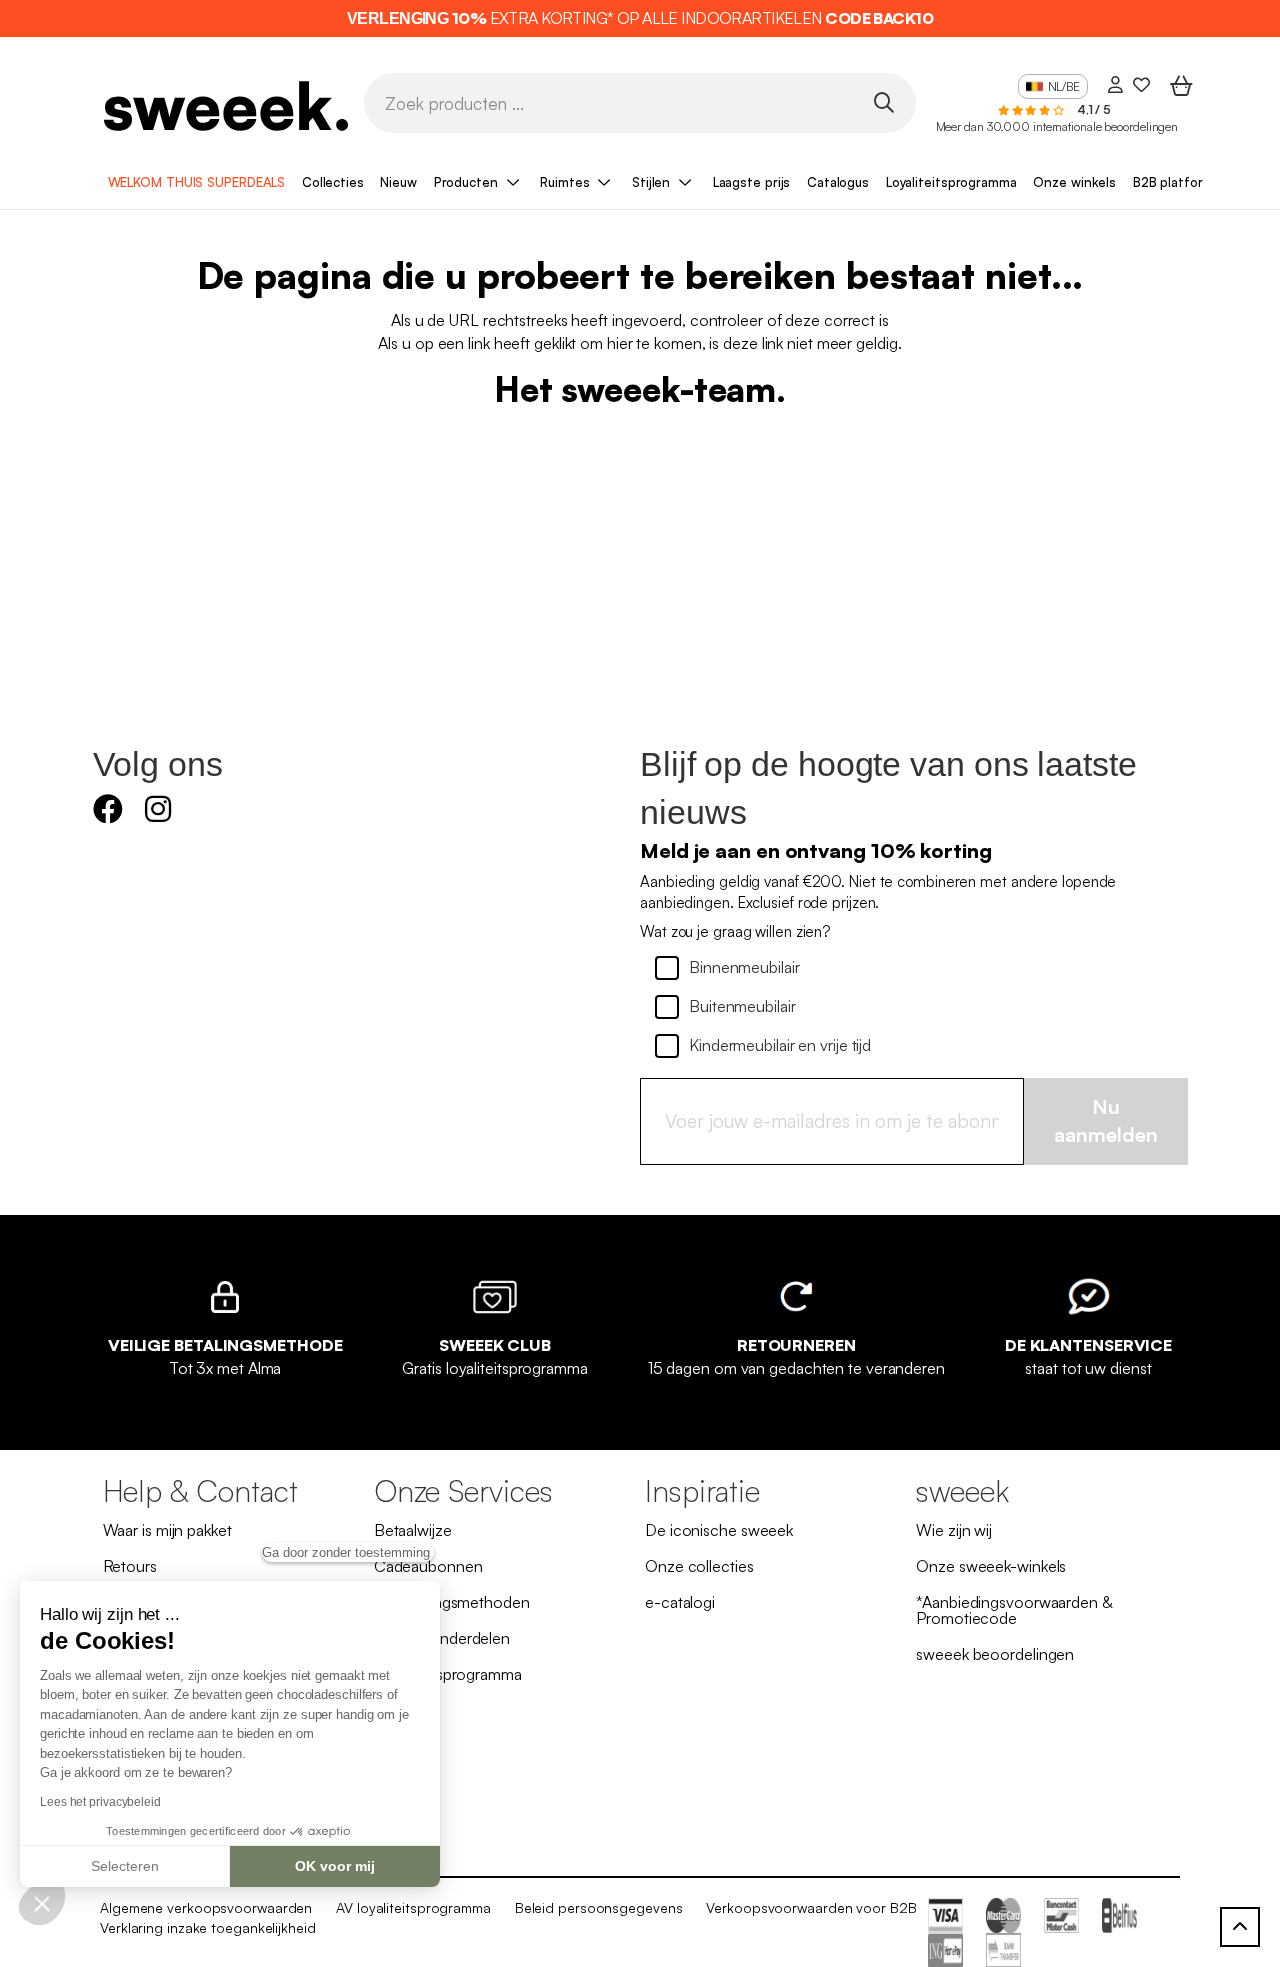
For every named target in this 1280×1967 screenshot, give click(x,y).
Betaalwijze (413, 1530)
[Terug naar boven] (1240, 1927)
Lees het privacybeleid (100, 1802)
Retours (130, 1566)
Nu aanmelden (1106, 1121)
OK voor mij (335, 1866)
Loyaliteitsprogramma (951, 182)
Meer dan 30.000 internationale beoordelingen (1057, 126)
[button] (42, 1903)
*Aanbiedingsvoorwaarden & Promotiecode (1014, 1610)
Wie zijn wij (954, 1530)
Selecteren (125, 1866)
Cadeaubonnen (428, 1566)
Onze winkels (1074, 182)
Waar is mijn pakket (167, 1530)
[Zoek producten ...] (883, 101)
